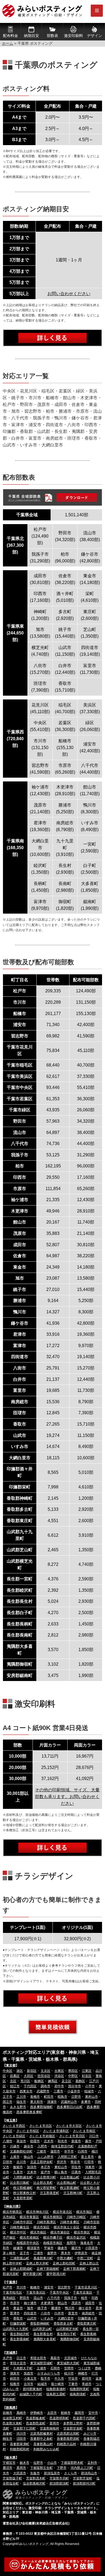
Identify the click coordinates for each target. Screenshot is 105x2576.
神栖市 (83, 2373)
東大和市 (37, 2102)
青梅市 (35, 2097)
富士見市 (87, 2157)
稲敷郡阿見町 (79, 2389)
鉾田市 (15, 2379)
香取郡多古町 (63, 2324)
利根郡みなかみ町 (46, 2449)
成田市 (90, 2303)
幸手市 (69, 2151)
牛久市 (59, 2379)
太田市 (52, 2413)
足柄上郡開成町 (21, 2269)
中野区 (73, 2076)
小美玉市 (30, 2379)
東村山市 (92, 2097)
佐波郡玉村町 (12, 2418)
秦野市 (52, 2253)
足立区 (66, 2081)
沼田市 (21, 2439)
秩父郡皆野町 (46, 2188)
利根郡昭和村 (20, 2449)
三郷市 (41, 2151)
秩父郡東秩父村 (24, 2193)
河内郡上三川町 (82, 2468)
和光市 (62, 2141)
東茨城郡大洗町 (68, 2363)
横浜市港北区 (62, 2212)
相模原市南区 (53, 2243)
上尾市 (15, 2157)
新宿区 (32, 2071)
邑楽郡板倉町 (36, 2418)
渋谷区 (59, 2076)
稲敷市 (15, 2384)
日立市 (21, 2358)
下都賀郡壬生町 (41, 2468)
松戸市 (8, 2287)
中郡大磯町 (65, 2258)
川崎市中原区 (23, 2222)
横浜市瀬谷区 (60, 2232)
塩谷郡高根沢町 (34, 2483)
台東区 (59, 2071)
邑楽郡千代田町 (84, 2418)
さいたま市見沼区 (72, 2136)
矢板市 (35, 2473)
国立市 (8, 2102)
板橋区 (39, 2081)
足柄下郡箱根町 (48, 2269)
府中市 (59, 2086)
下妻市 (73, 2384)
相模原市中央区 (28, 2243)
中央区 (8, 2071)
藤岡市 (79, 2413)
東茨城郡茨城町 (41, 2363)
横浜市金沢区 (76, 2237)
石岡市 (55, 2368)
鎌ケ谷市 (85, 2308)
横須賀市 (33, 2248)
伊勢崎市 (37, 2413)
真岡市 (21, 2468)
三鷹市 (58, 2091)
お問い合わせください (69, 294)
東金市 (18, 2308)
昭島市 (62, 2097)
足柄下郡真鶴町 (75, 2269)
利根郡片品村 (66, 2444)
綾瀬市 (18, 2248)
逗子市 (24, 2253)
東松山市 (61, 2167)
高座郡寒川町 (43, 2258)
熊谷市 (75, 2162)
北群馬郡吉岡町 (68, 2434)
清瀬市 (52, 2102)
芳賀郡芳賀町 (83, 2478)
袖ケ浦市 (30, 2303)
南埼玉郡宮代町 (62, 2146)
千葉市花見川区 (86, 2287)
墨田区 (73, 2071)
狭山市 (29, 2157)
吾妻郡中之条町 (41, 2439)
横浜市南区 (38, 2232)
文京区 (45, 2071)
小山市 (52, 2463)
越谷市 (29, 2146)
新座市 (76, 2141)
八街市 (45, 2313)
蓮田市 (55, 2151)
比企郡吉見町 (43, 2183)
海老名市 (87, 2243)
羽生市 (76, 2167)
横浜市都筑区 (53, 2217)
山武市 (32, 2318)
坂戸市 (45, 2172)
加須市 (32, 2167)
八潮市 (8, 2141)
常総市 (87, 2384)
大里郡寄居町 (23, 2198)
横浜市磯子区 (53, 2237)
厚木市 (66, 2253)
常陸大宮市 (18, 2363)
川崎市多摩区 (70, 2222)
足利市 (92, 2463)
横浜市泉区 (82, 2232)
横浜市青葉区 (29, 2217)
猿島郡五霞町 (56, 2394)
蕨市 (88, 2141)
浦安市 (49, 2287)
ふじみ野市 (45, 2157)
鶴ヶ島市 (61, 2172)
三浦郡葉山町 (20, 2258)
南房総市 (88, 2313)
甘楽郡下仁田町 (24, 2428)
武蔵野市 (43, 2091)
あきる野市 (18, 2107)
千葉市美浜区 (36, 2293)
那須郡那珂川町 (84, 2483)
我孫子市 (71, 2298)
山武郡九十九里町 (16, 2329)
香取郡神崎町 (40, 2324)
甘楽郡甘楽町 (73, 2428)
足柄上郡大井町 (37, 2263)
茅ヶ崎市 (9, 2253)
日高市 (76, 2172)
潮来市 (15, 2373)
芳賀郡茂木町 (36, 2478)
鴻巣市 (90, 2167)
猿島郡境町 (78, 2394)
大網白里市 (66, 2318)
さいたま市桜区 (28, 2131)
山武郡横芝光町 (67, 2329)
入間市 (42, 2146)
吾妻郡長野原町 (68, 2439)
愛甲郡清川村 (56, 2274)
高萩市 (55, 2358)
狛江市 (15, 2086)
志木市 (49, 2141)
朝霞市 (35, 2141)
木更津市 (47, 2303)
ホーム (8, 43)
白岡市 (83, 2151)
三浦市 (38, 2253)
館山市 (62, 2303)
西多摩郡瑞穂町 (41, 2107)
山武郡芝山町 (42, 2329)
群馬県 (11, 2408)
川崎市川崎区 (76, 2217)
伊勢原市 (81, 2253)
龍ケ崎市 (58, 2384)
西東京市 (26, 2091)
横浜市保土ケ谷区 (66, 2227)
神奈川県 (12, 2206)
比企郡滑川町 (46, 2177)
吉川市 (21, 2162)
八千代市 (54, 2298)
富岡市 (54, 2423)
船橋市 (35, 2287)
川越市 (15, 2146)
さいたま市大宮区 (69, 2126)
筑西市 (29, 2373)
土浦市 (41, 2368)
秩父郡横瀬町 (23, 2188)
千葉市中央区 (59, 2293)
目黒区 (15, 2076)
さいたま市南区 (84, 2131)
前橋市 (8, 2413)
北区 (13, 2081)
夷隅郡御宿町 (70, 2339)
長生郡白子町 (66, 2334)
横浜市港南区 (29, 2237)
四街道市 (30, 2313)
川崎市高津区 (46, 2222)
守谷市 (73, 2379)
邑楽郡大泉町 (12, 2423)
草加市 (21, 2141)
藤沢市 (76, 2248)
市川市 (21, 2287)
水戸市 (8, 2358)
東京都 (11, 2065)
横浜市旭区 (84, 2212)
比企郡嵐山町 (70, 2177)
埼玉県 (11, 2120)
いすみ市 (47, 2318)
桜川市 (69, 2373)
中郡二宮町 (85, 2258)
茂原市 (76, 2303)
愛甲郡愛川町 (33, 2274)
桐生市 (8, 2439)
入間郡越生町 (23, 2177)
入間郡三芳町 (67, 2157)
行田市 (89, 2162)
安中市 (93, 2413)
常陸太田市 (38, 2358)
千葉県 (11, 2282)
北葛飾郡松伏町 (21, 2151)
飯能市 (18, 2167)
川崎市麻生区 (20, 2227)
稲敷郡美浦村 (56, 2389)
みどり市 (90, 2434)
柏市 (84, 2298)
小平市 (90, 2086)
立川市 (21, 2097)
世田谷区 (44, 2076)
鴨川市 (70, 2308)
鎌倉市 (62, 2248)
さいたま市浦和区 (56, 2131)
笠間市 (69, 2368)
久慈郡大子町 (23, 2368)
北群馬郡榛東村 (41, 2434)
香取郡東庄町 (87, 2324)
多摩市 (86, 2102)
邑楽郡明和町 (59, 2418)
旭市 (30, 2308)
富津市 (15, 2313)
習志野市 (64, 2287)
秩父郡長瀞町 (70, 2188)
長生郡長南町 (20, 2339)
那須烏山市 (89, 2473)
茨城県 (11, 2353)
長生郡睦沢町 (20, 2334)
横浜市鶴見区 (12, 2212)
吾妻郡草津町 (20, 2444)
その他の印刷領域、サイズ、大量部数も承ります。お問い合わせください (67, 1797)
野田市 (24, 2298)
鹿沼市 (8, 2468)
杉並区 (87, 2076)
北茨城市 (71, 2358)
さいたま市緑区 (14, 2136)
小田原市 (92, 2248)
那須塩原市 (52, 2473)
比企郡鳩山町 (66, 2183)
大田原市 (20, 2473)
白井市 (59, 2313)
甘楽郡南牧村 (50, 2428)
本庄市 (45, 2167)
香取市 (18, 2318)
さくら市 (71, 2473)
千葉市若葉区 (83, 2293)
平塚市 (49, 2248)
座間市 (71, 2243)
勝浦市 (56, 2308)
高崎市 (21, 2413)
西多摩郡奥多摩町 (29, 2112)
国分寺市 (75, 2086)
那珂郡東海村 (33, 2389)
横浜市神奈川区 (37, 2212)
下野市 (62, 2468)
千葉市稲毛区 (12, 2293)
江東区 (87, 2071)
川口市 (94, 2136)
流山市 (38, 2298)
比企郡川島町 (20, 2183)
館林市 (66, 2413)
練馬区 (53, 2081)
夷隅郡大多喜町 (45, 2339)
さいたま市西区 (14, 2126)
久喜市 (18, 2172)
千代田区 (30, 2086)
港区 (20, 2071)
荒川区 (25, 2081)
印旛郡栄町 (18, 2324)
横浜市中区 (18, 2232)
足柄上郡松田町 (64, 2263)
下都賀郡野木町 (72, 2463)
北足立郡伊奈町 (41, 2162)
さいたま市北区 (41, 2126)
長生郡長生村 (43, 2334)
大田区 (29, 2076)
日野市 (76, 2097)
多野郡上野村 (73, 2423)
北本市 (32, 2172)
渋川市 (21, 2434)
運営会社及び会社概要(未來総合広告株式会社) (36, 2523)
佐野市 (38, 2463)
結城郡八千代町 (31, 2394)
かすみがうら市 (49, 2373)
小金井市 (74, 2091)
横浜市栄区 (41, 2227)
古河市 (29, 2384)
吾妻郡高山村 (43, 2444)
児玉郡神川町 (73, 2193)
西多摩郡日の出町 (70, 2107)
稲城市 (89, 2091)
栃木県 (11, 2458)
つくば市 (84, 2368)
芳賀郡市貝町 (59, 2478)
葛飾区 (80, 2081)
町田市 (49, 2097)
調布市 (45, 2086)
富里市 (73, 2313)
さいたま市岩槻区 (42, 2136)
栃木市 (24, 2463)
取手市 (45, 2379)
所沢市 (62, 2162)
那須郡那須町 (59, 2483)
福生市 (21, 2102)
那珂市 (87, 2379)
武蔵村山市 (69, 2102)
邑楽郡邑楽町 (36, 2423)
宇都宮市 (9, 2463)
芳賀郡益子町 (12, 2478)
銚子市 (42, 2308)
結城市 (42, 2384)
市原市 (15, 2303)
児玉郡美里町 (50, 2193)
